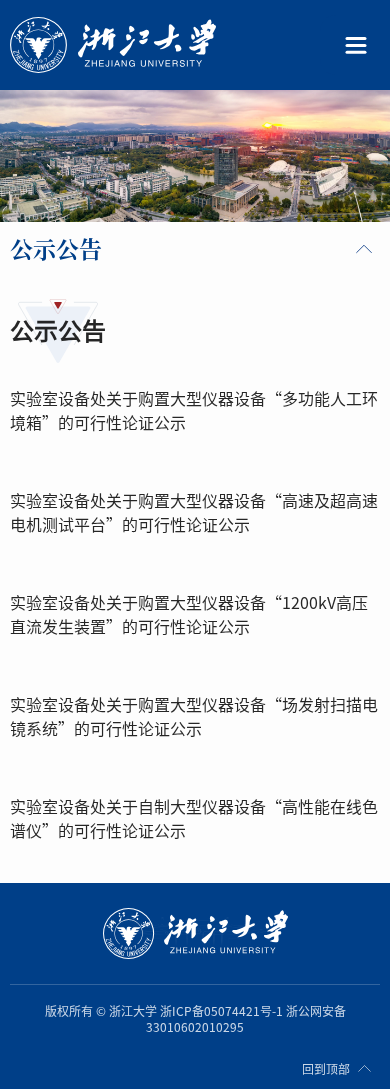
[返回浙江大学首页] (157, 45)
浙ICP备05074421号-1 (221, 1011)
